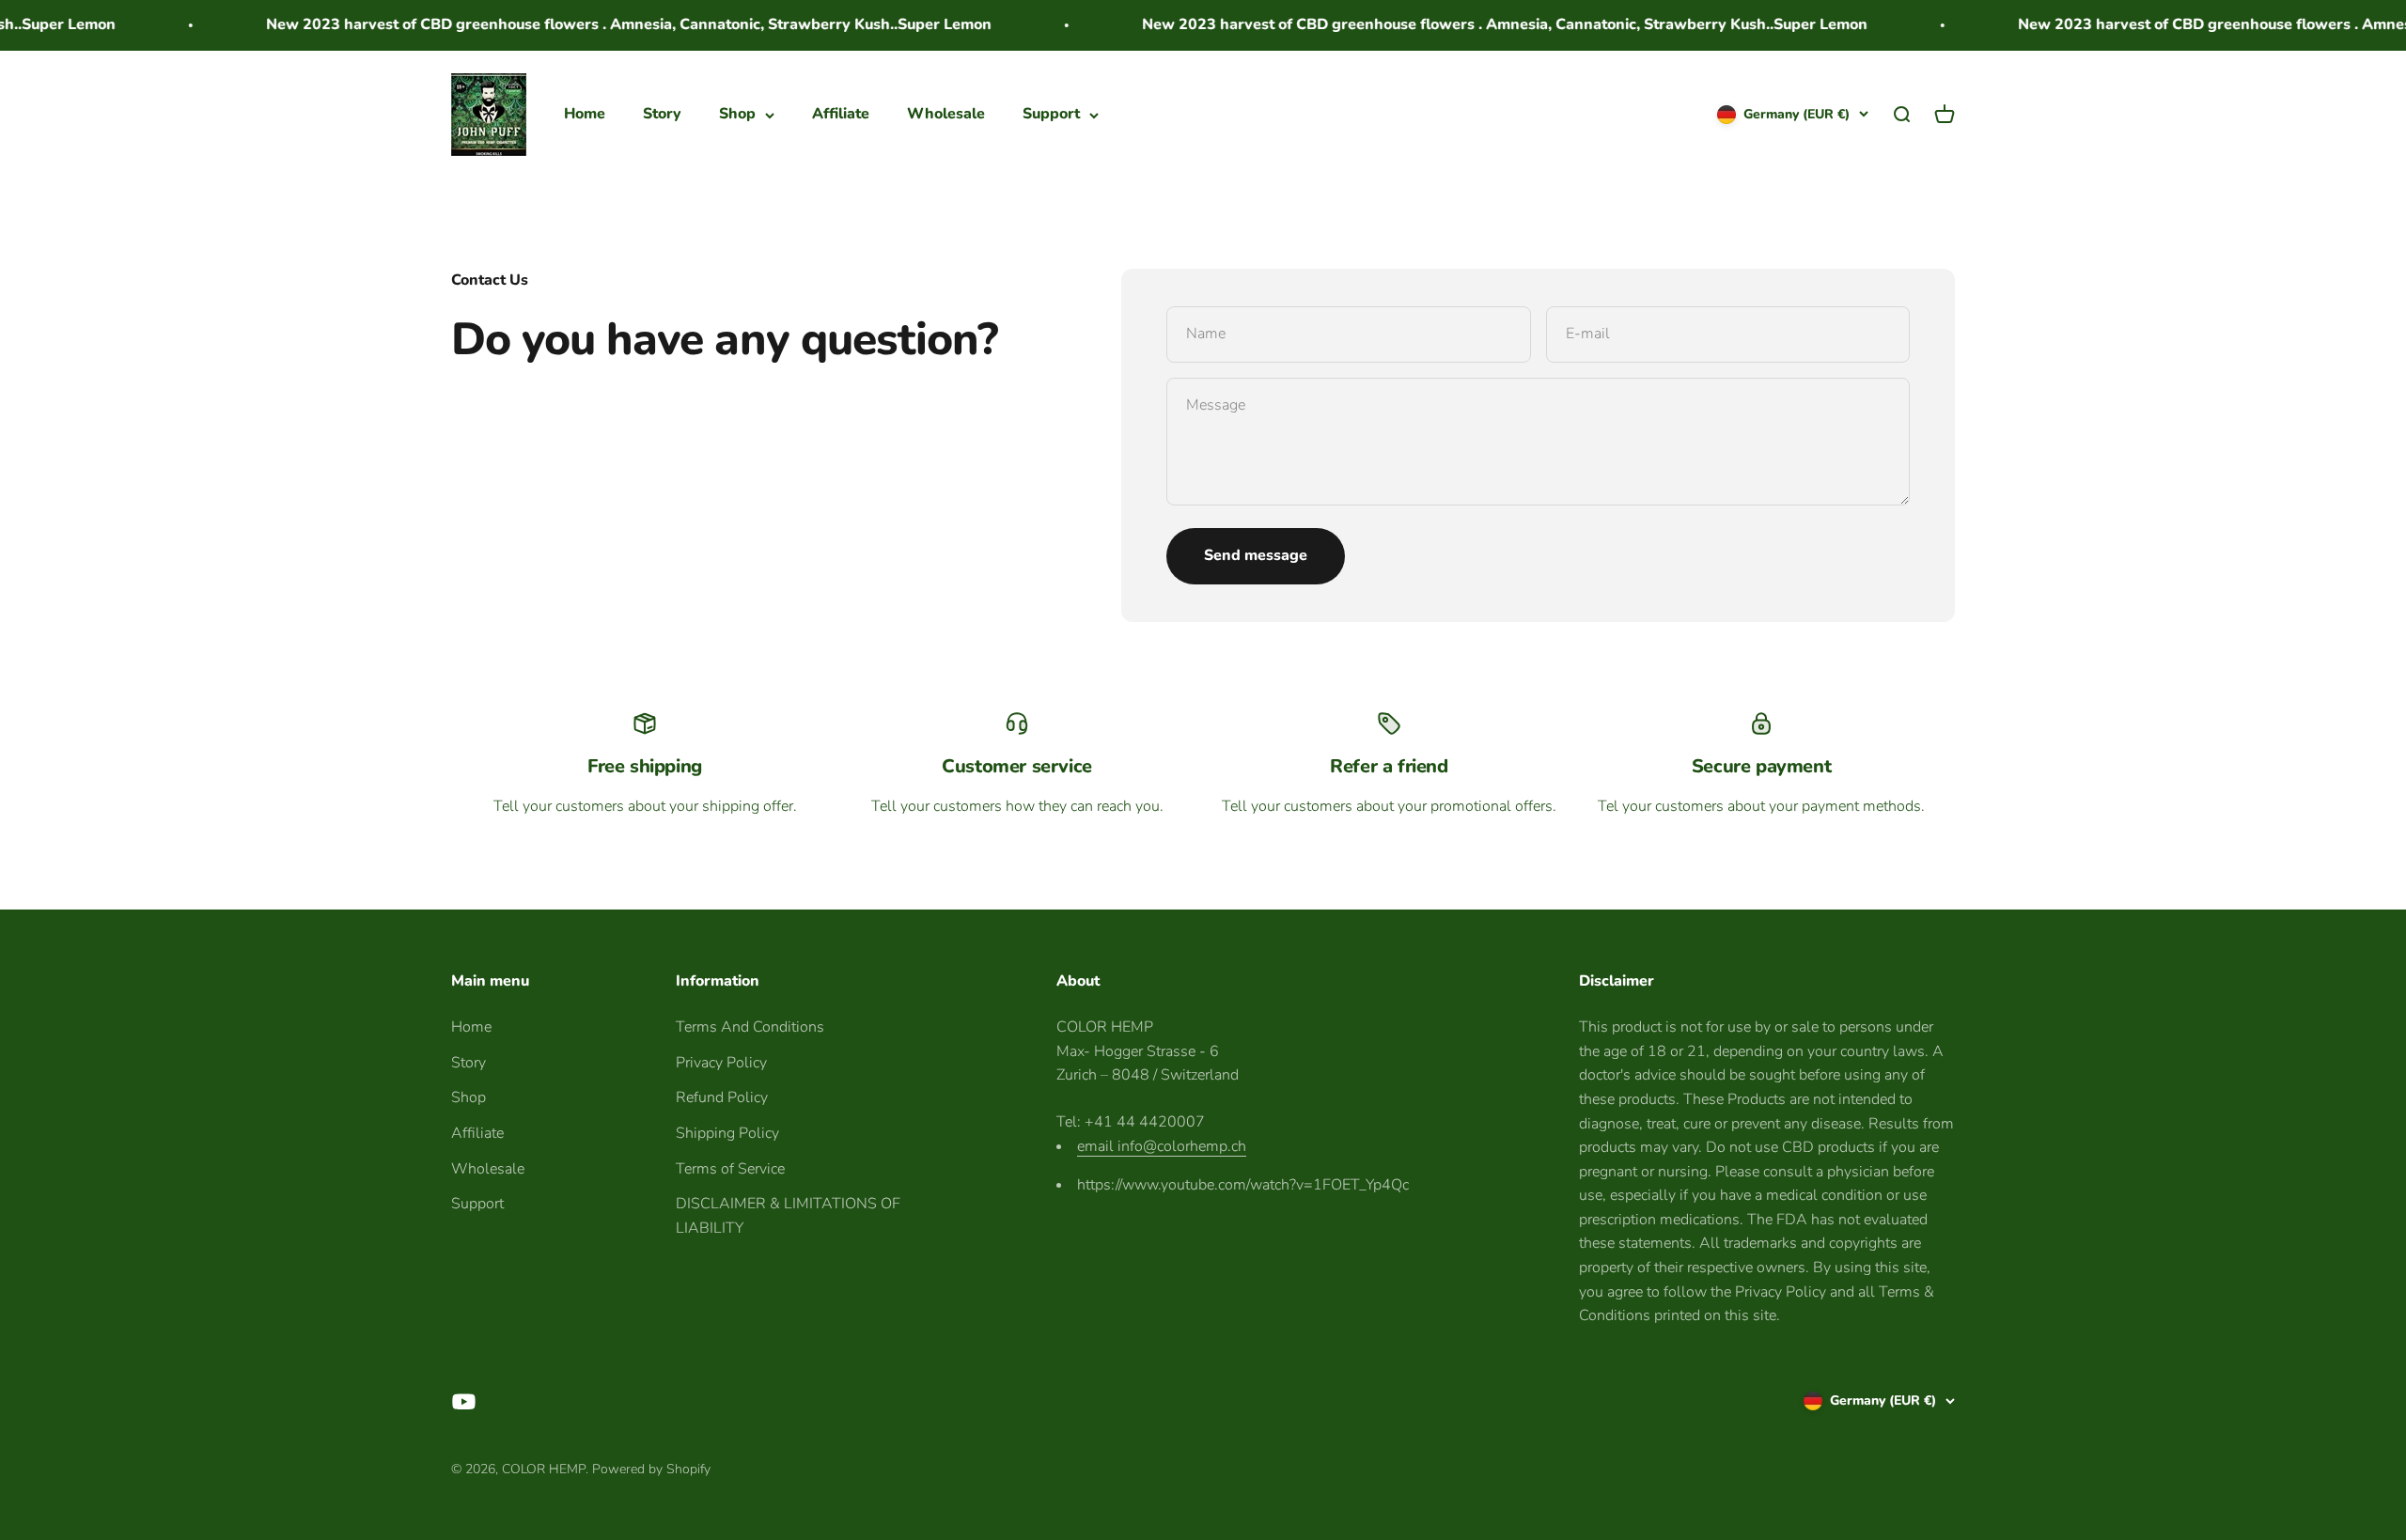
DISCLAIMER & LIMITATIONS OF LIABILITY (788, 1216)
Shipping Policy (727, 1133)
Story (662, 114)
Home (585, 114)
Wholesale (946, 114)
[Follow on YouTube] (464, 1401)
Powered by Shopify (651, 1469)
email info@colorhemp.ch (1162, 1146)
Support (1051, 114)
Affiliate (841, 114)
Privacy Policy (721, 1063)
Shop (737, 114)
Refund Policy (722, 1097)
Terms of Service (730, 1169)
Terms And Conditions (750, 1027)
